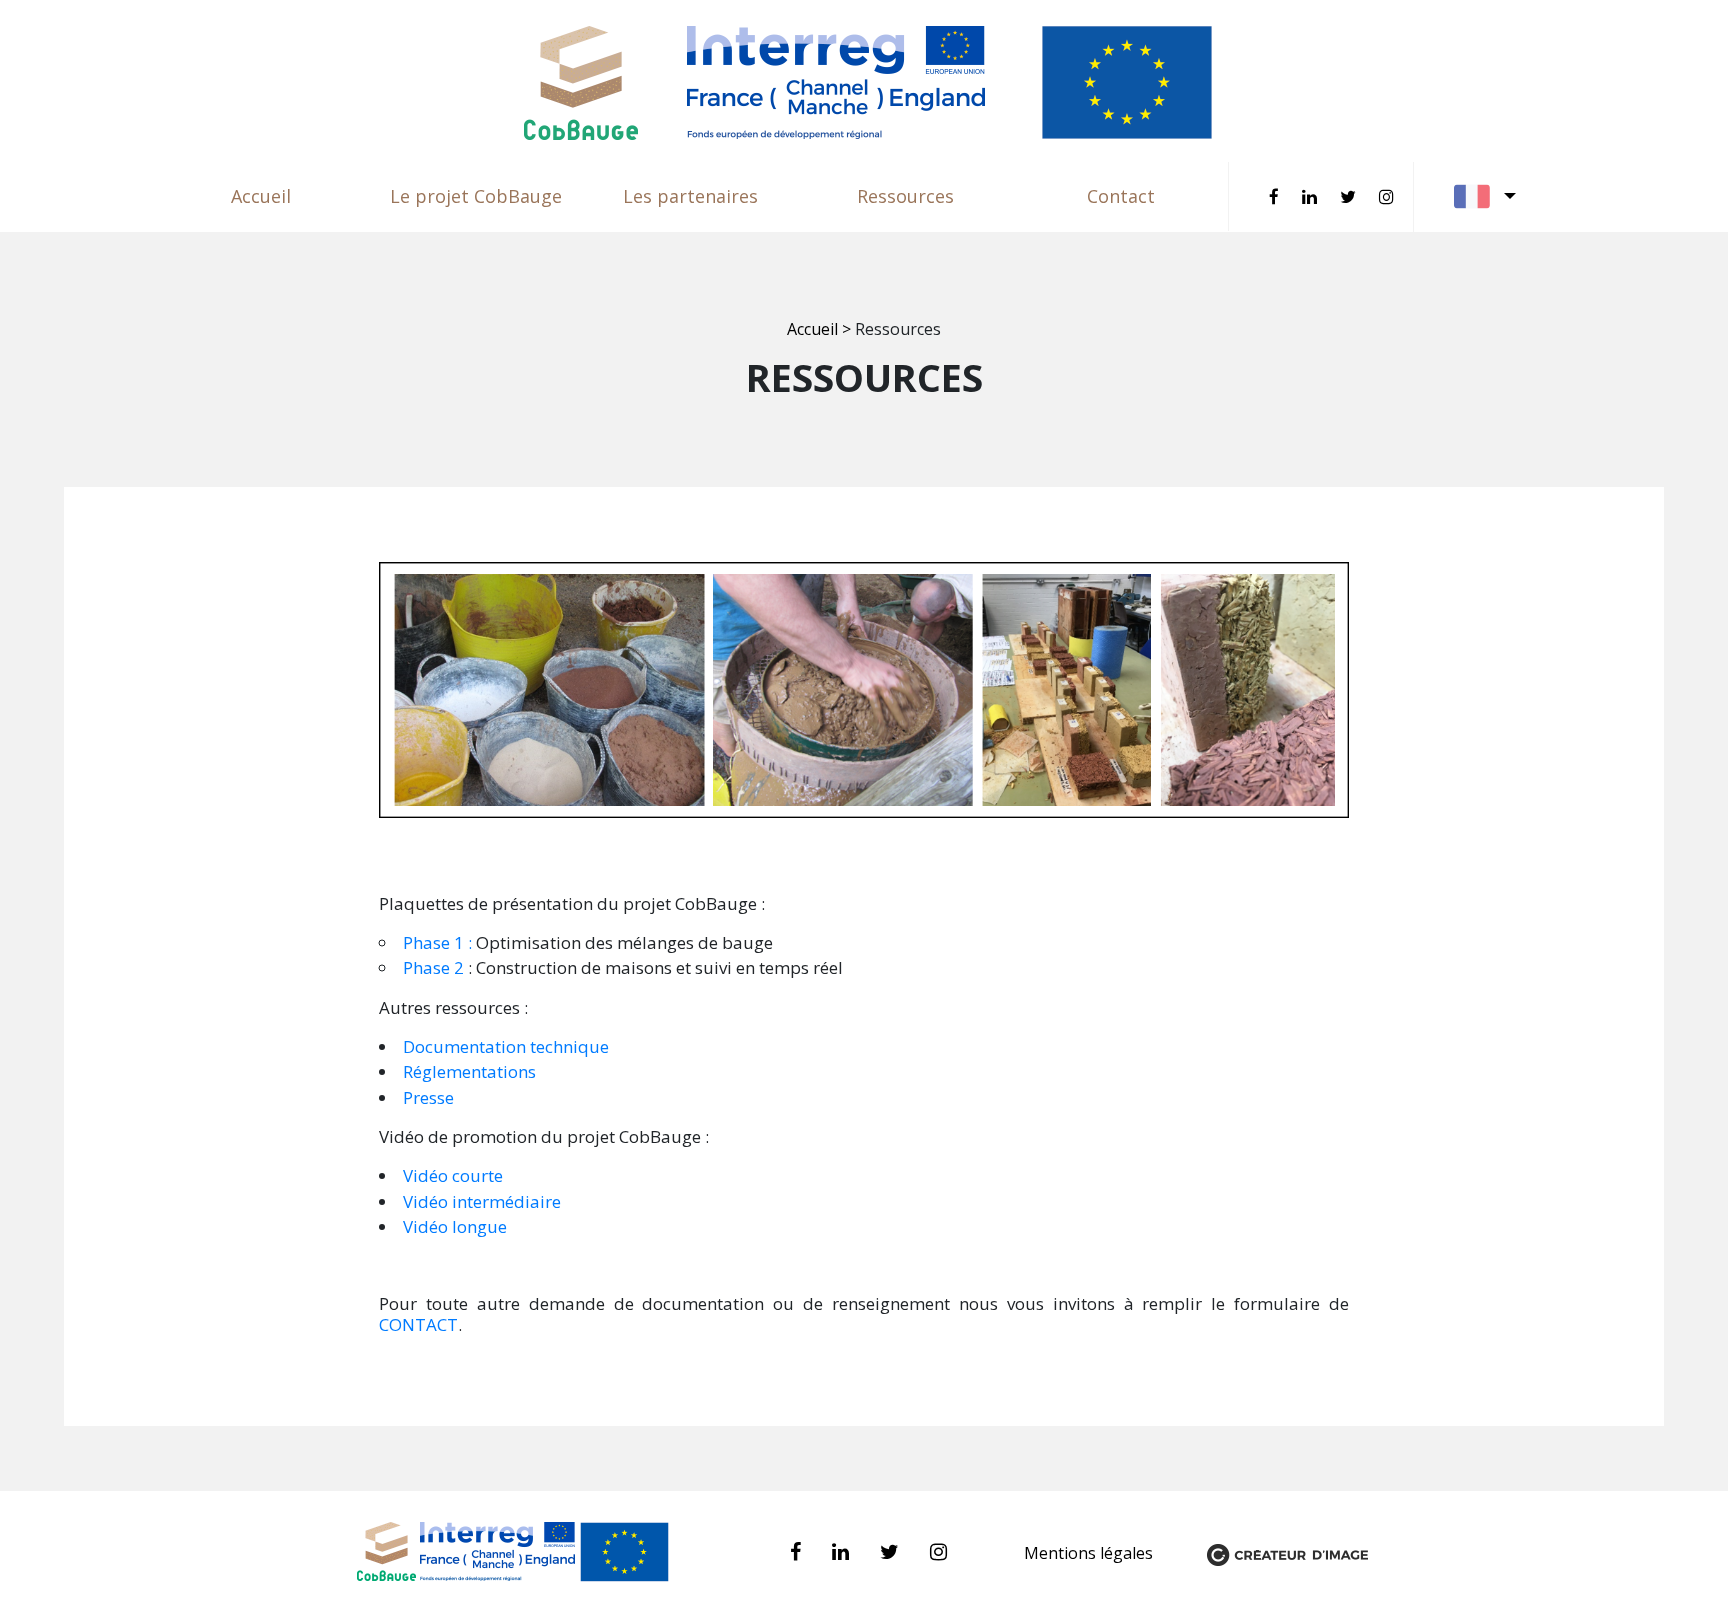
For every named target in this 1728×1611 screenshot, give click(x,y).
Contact (1121, 196)
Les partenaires (690, 196)
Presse (428, 1097)
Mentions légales (1090, 1553)
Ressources (905, 196)
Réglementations (469, 1071)
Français (1486, 196)
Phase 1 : (439, 942)
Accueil (261, 196)
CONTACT (418, 1324)
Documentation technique (506, 1046)
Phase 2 (433, 967)
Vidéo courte (455, 1175)
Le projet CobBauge (476, 196)
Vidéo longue (455, 1226)
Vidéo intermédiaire (482, 1201)
